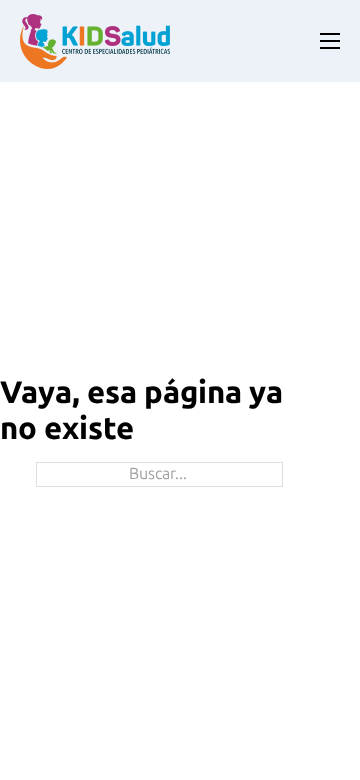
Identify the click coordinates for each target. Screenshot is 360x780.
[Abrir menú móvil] (330, 41)
